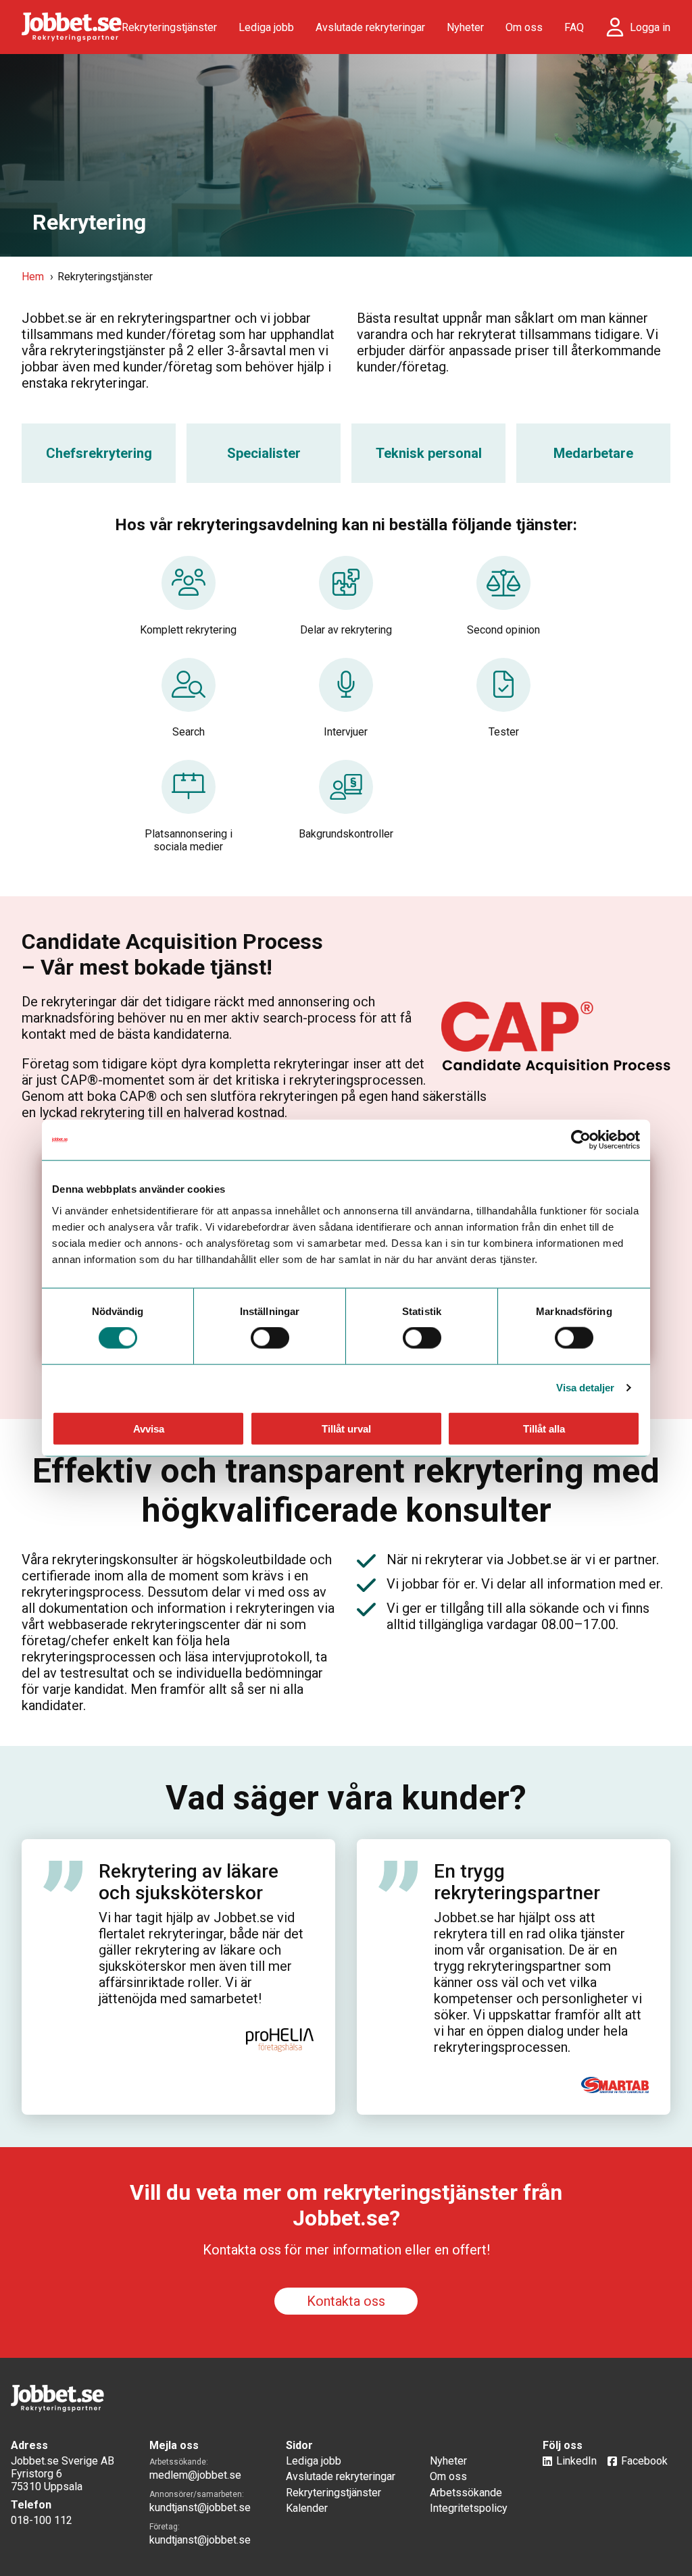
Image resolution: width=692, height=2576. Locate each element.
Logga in (650, 27)
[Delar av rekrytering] (346, 590)
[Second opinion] (503, 590)
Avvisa (149, 1428)
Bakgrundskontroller (346, 834)
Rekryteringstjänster (169, 27)
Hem (33, 277)
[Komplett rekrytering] (189, 590)
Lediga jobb (266, 27)
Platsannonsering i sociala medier (189, 840)
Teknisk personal (429, 453)
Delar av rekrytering (346, 630)
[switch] (270, 1338)
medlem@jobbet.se (195, 2475)
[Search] (189, 692)
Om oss (524, 27)
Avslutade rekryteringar (370, 27)
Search (189, 732)
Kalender (307, 2508)
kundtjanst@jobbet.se (200, 2507)
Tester (504, 732)
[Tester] (503, 692)
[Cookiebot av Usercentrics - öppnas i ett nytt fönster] (581, 1140)
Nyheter (465, 27)
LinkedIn (576, 2461)
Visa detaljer (585, 1388)
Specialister (264, 453)
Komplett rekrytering (188, 630)
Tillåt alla (544, 1428)
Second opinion (503, 630)
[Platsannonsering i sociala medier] (189, 794)
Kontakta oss (346, 2301)
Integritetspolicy (469, 2508)
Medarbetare (593, 453)
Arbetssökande (466, 2493)
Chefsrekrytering (99, 453)
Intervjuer (346, 732)
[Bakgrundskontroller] (346, 794)
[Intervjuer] (346, 692)
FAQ (574, 27)
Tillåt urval (346, 1428)
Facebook (644, 2461)
